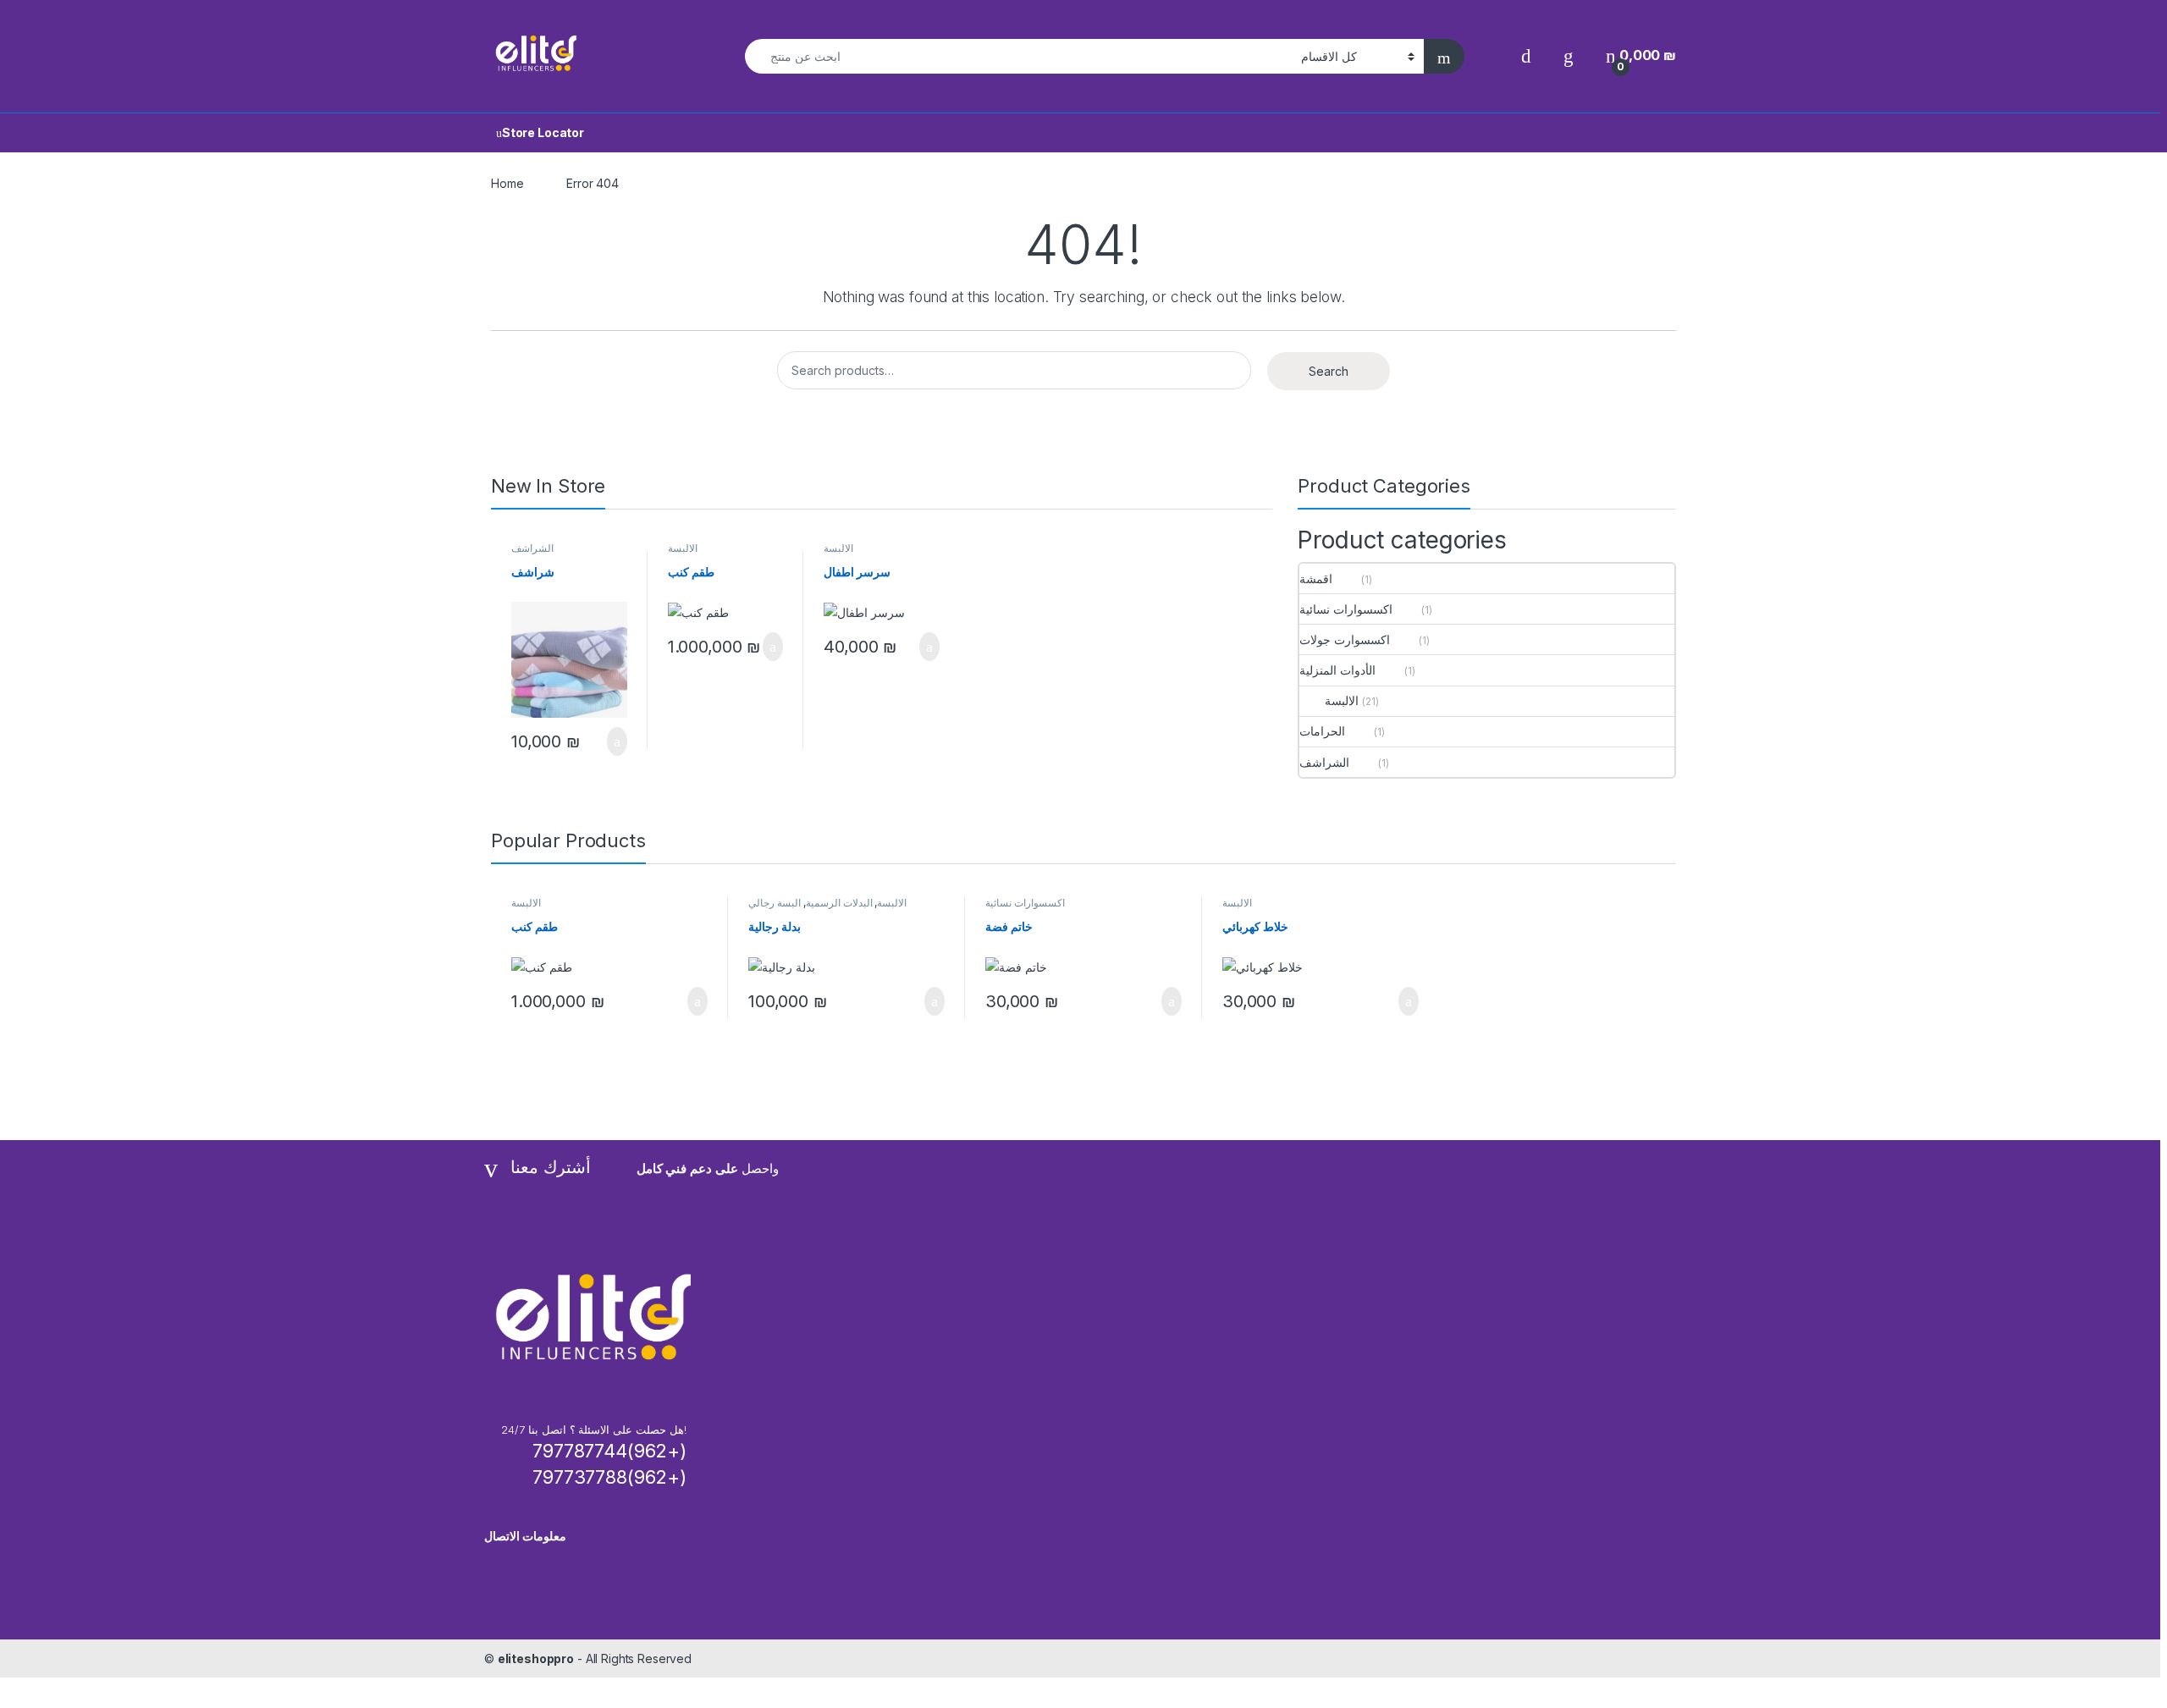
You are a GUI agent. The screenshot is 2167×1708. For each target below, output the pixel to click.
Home (507, 183)
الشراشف (532, 548)
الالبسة (683, 548)
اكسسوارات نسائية (1346, 609)
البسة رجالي (775, 903)
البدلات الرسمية (839, 903)
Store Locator (543, 132)
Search (1329, 371)
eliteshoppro (536, 1658)
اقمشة (1316, 579)
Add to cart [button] (616, 741)
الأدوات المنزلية (1337, 670)
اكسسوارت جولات (1345, 639)
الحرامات (1322, 731)
